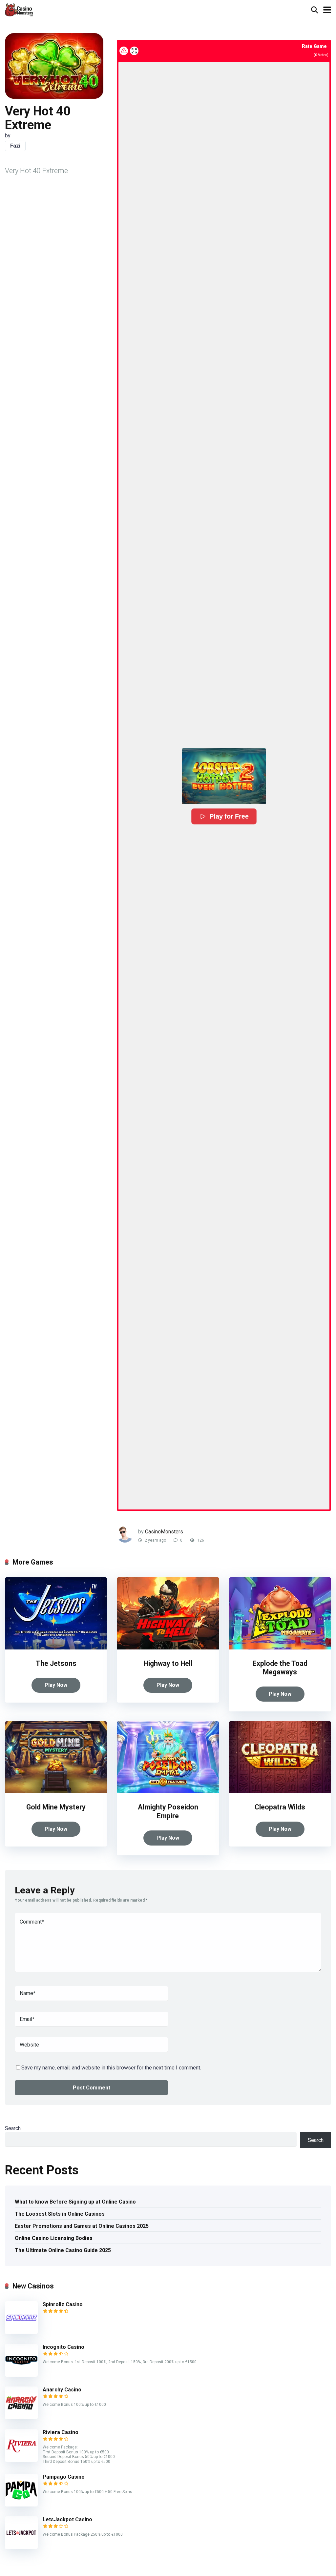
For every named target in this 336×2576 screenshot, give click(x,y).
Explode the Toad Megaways (280, 1668)
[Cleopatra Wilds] (280, 1791)
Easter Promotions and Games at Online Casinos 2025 (82, 2226)
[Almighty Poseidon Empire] (168, 1791)
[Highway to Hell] (168, 1648)
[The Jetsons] (56, 1648)
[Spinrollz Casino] (21, 2332)
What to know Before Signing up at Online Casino (75, 2202)
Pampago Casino (64, 2477)
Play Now (56, 1685)
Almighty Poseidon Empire (168, 1811)
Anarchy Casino (62, 2390)
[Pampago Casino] (21, 2505)
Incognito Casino (63, 2347)
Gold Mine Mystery (56, 1807)
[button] (224, 776)
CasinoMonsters (164, 1532)
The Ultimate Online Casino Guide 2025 (63, 2250)
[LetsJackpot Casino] (21, 2547)
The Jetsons (56, 1663)
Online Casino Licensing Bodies (54, 2238)
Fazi (15, 146)
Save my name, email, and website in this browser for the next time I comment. (111, 2068)
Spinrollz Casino (63, 2304)
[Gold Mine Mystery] (56, 1791)
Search (13, 2128)
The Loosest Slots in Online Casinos (60, 2214)
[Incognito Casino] (21, 2375)
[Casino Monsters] (19, 9)
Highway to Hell (168, 1663)
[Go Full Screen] (134, 51)
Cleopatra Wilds (280, 1807)
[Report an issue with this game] (124, 51)
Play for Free (229, 816)
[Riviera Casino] (21, 2460)
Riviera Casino (61, 2432)
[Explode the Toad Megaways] (280, 1648)
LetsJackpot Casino (67, 2519)
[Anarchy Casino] (21, 2417)
